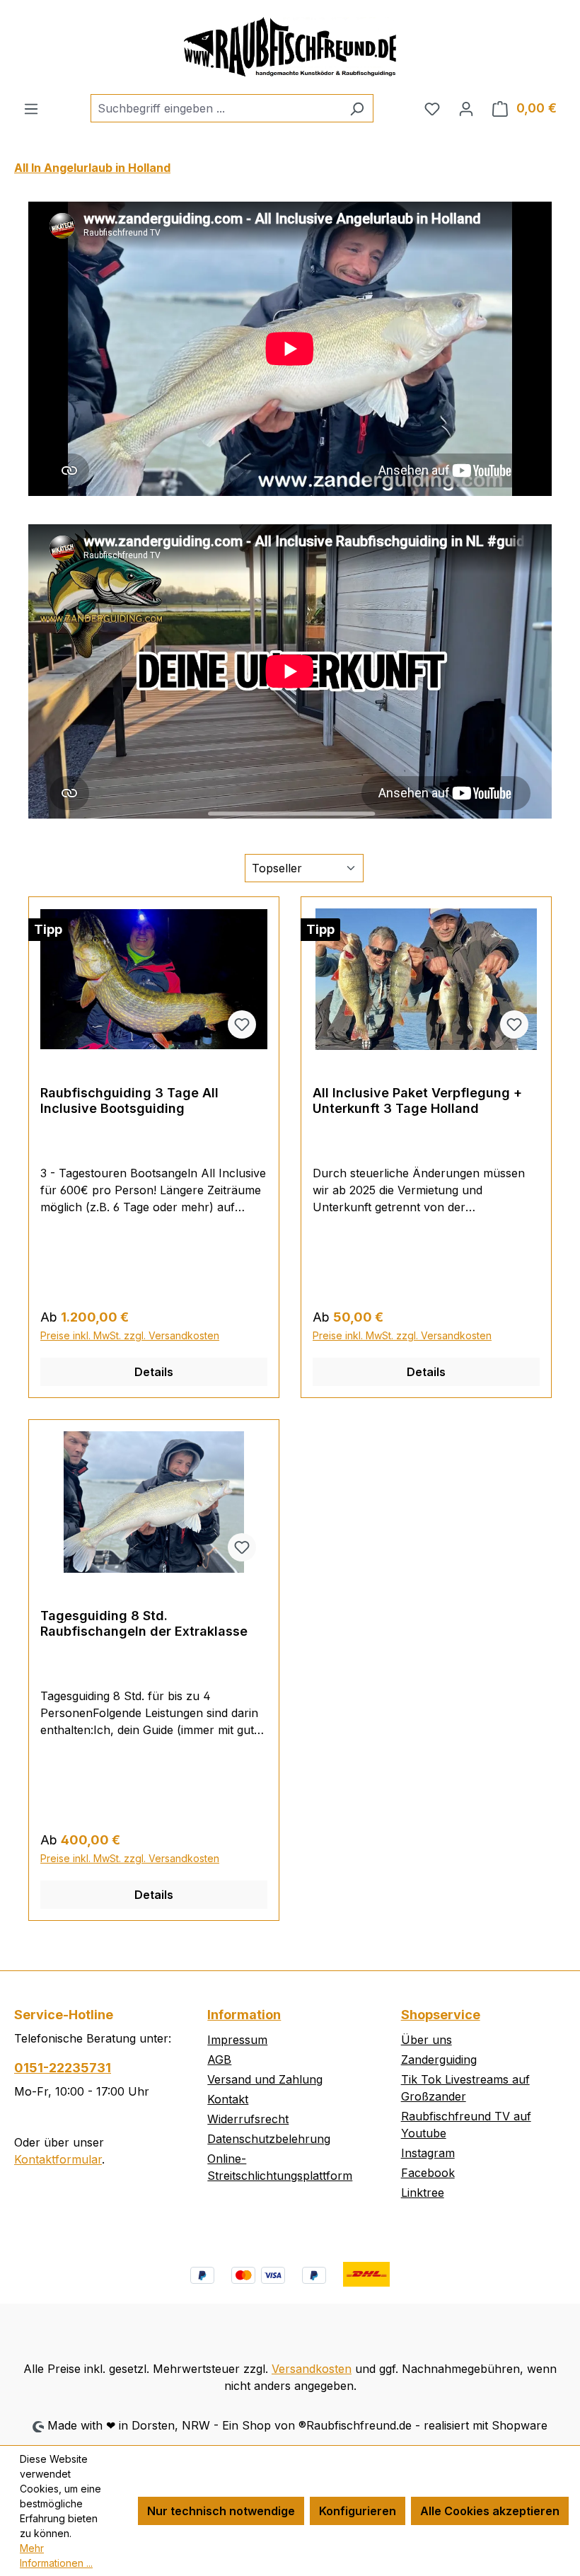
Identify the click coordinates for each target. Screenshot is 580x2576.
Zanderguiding (439, 2060)
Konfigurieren (358, 2511)
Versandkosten (312, 2369)
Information (244, 2015)
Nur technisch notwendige (221, 2511)
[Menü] (31, 108)
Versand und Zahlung (265, 2079)
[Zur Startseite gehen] (290, 47)
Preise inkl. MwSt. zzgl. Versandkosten (130, 1335)
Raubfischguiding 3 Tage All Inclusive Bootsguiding (129, 1101)
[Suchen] (357, 108)
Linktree (423, 2193)
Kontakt (228, 2099)
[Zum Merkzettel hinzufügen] (242, 1024)
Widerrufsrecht (248, 2119)
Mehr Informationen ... (56, 2555)
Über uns (427, 2040)
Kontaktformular (58, 2159)
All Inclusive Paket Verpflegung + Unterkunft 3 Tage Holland (417, 1101)
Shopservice (441, 2015)
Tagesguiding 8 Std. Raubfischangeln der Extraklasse (144, 1623)
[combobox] (216, 108)
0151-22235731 (63, 2068)
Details (154, 1372)
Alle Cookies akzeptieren (490, 2511)
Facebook (428, 2173)
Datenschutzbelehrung (269, 2139)
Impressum (237, 2040)
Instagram (428, 2153)
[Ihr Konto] (466, 108)
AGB (219, 2060)
